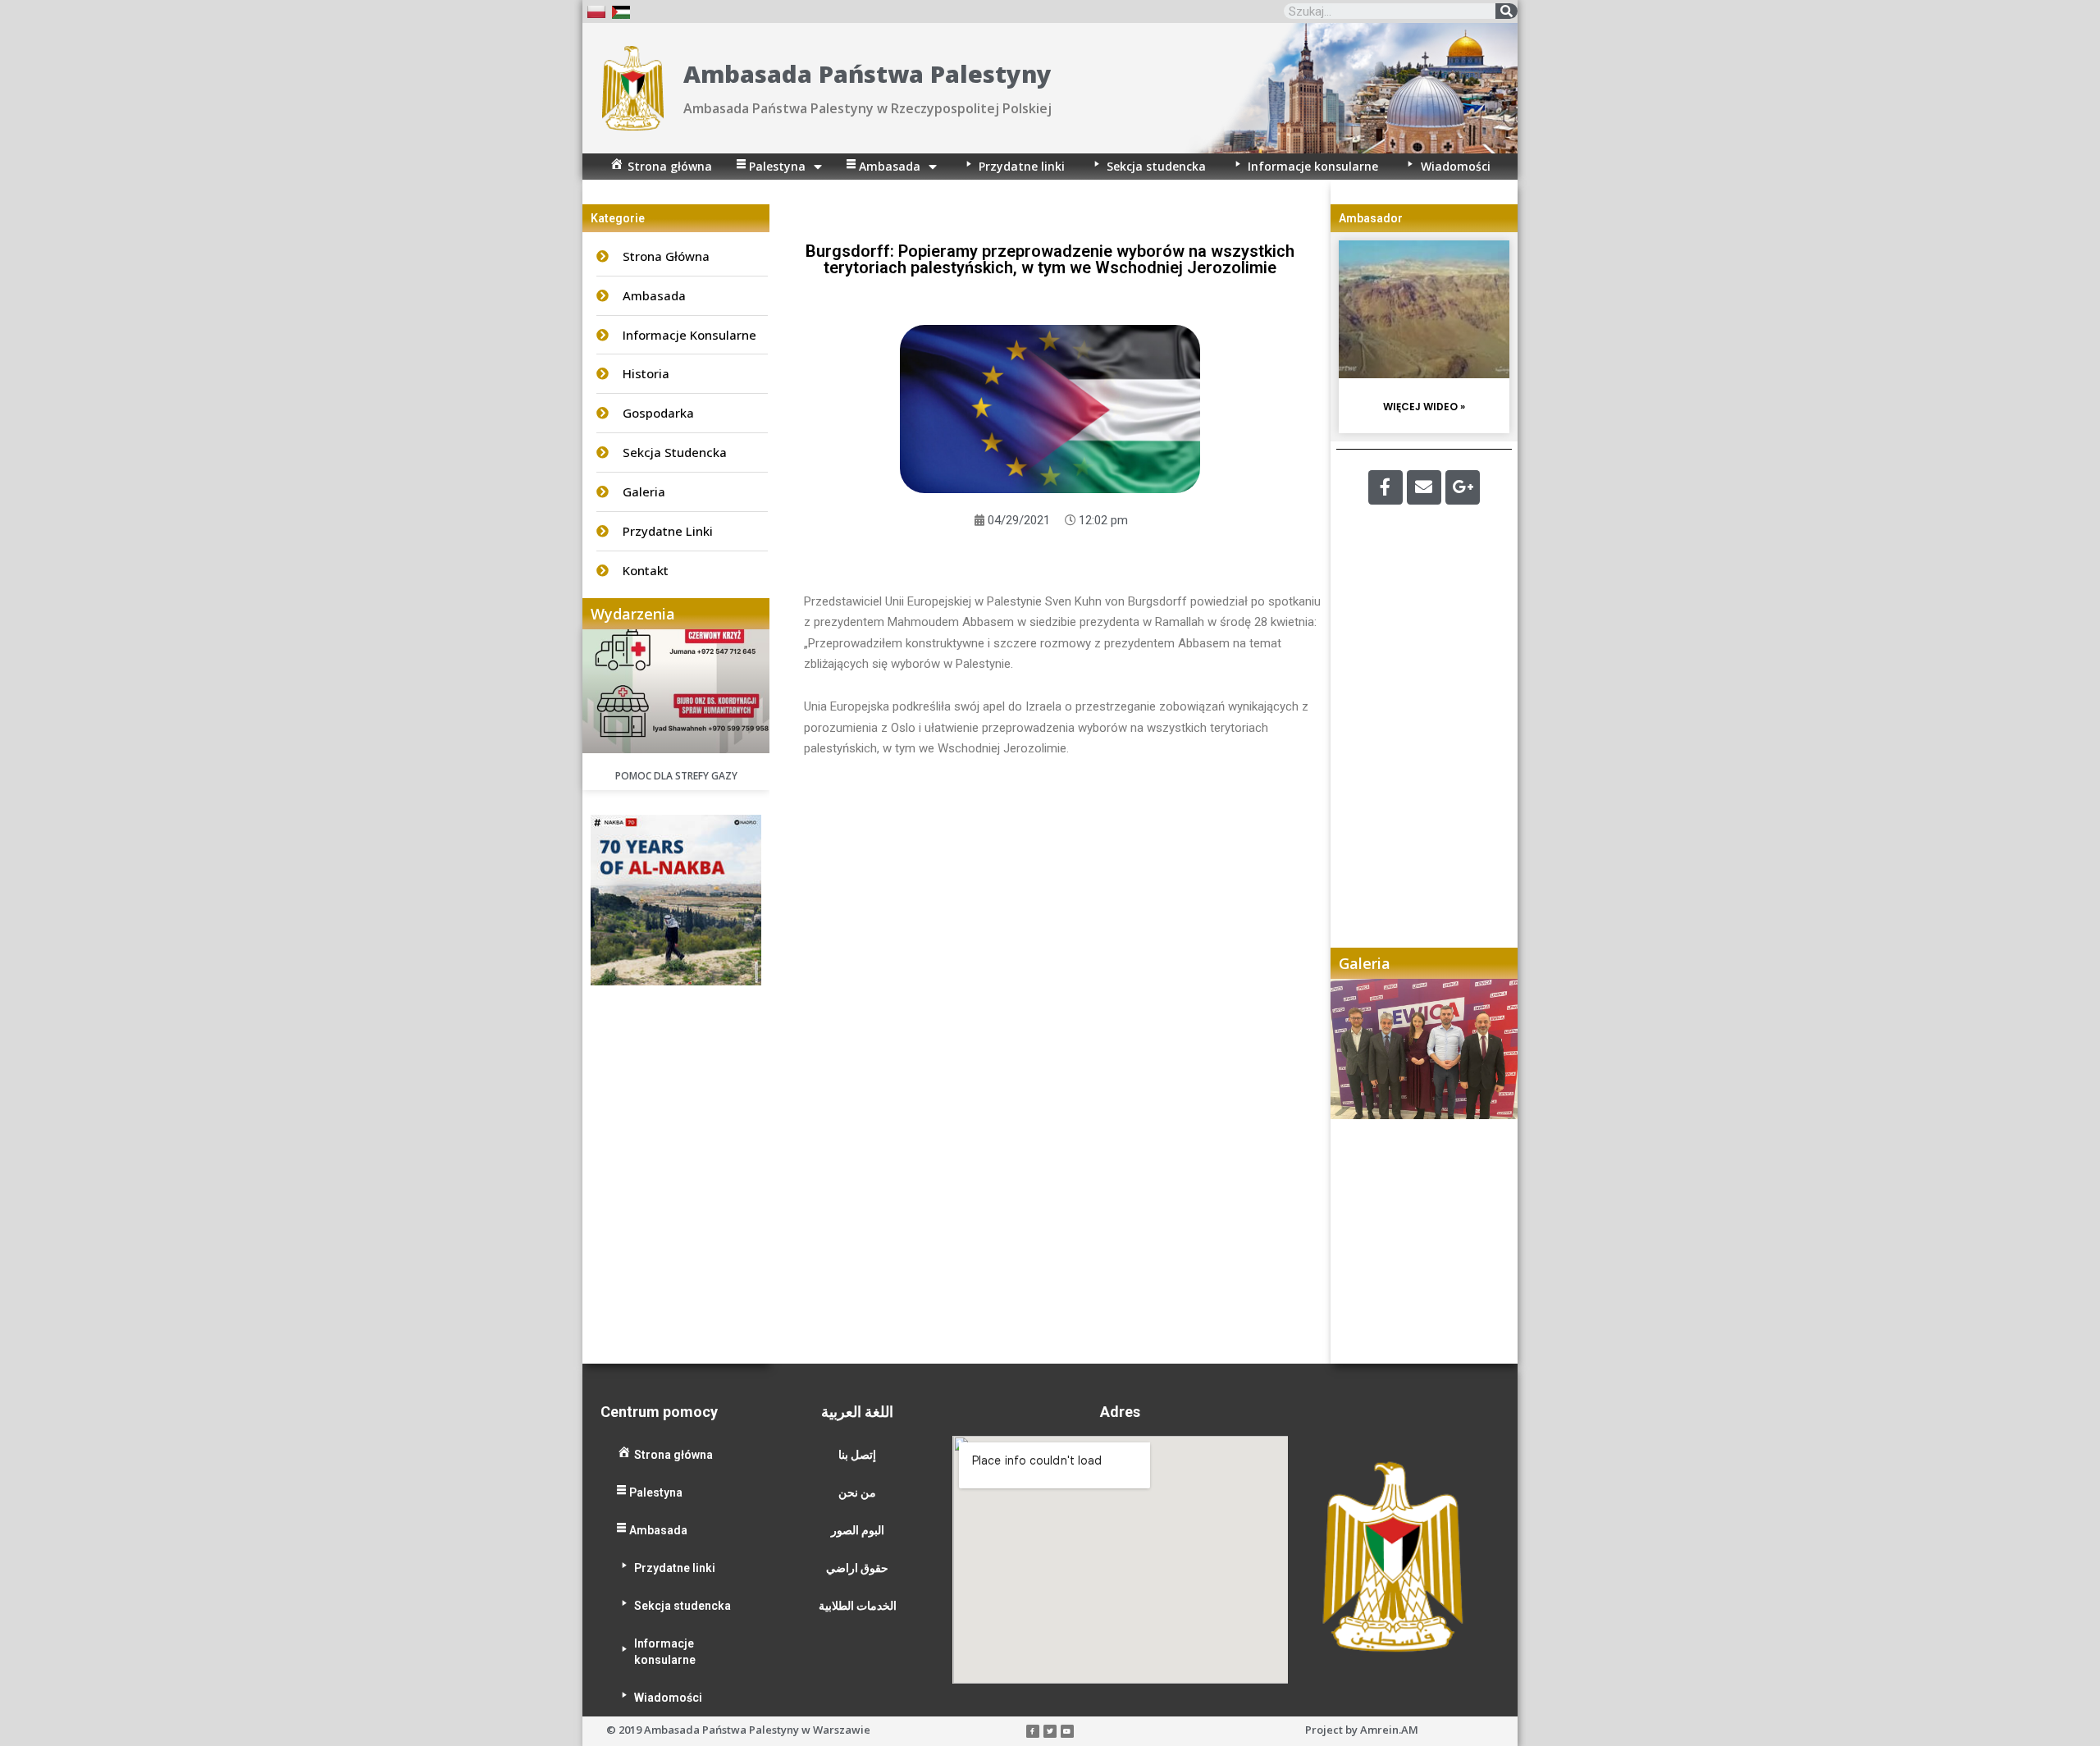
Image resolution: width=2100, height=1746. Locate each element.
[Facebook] (1386, 487)
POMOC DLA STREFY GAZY (676, 776)
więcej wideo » (1424, 407)
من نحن (857, 1492)
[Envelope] (1424, 487)
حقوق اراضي (857, 1568)
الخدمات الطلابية (858, 1606)
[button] (1359, 1171)
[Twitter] (1050, 1731)
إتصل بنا (857, 1455)
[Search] (1507, 11)
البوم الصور (858, 1530)
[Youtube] (1067, 1731)
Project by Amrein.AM (1362, 1730)
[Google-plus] (1463, 487)
